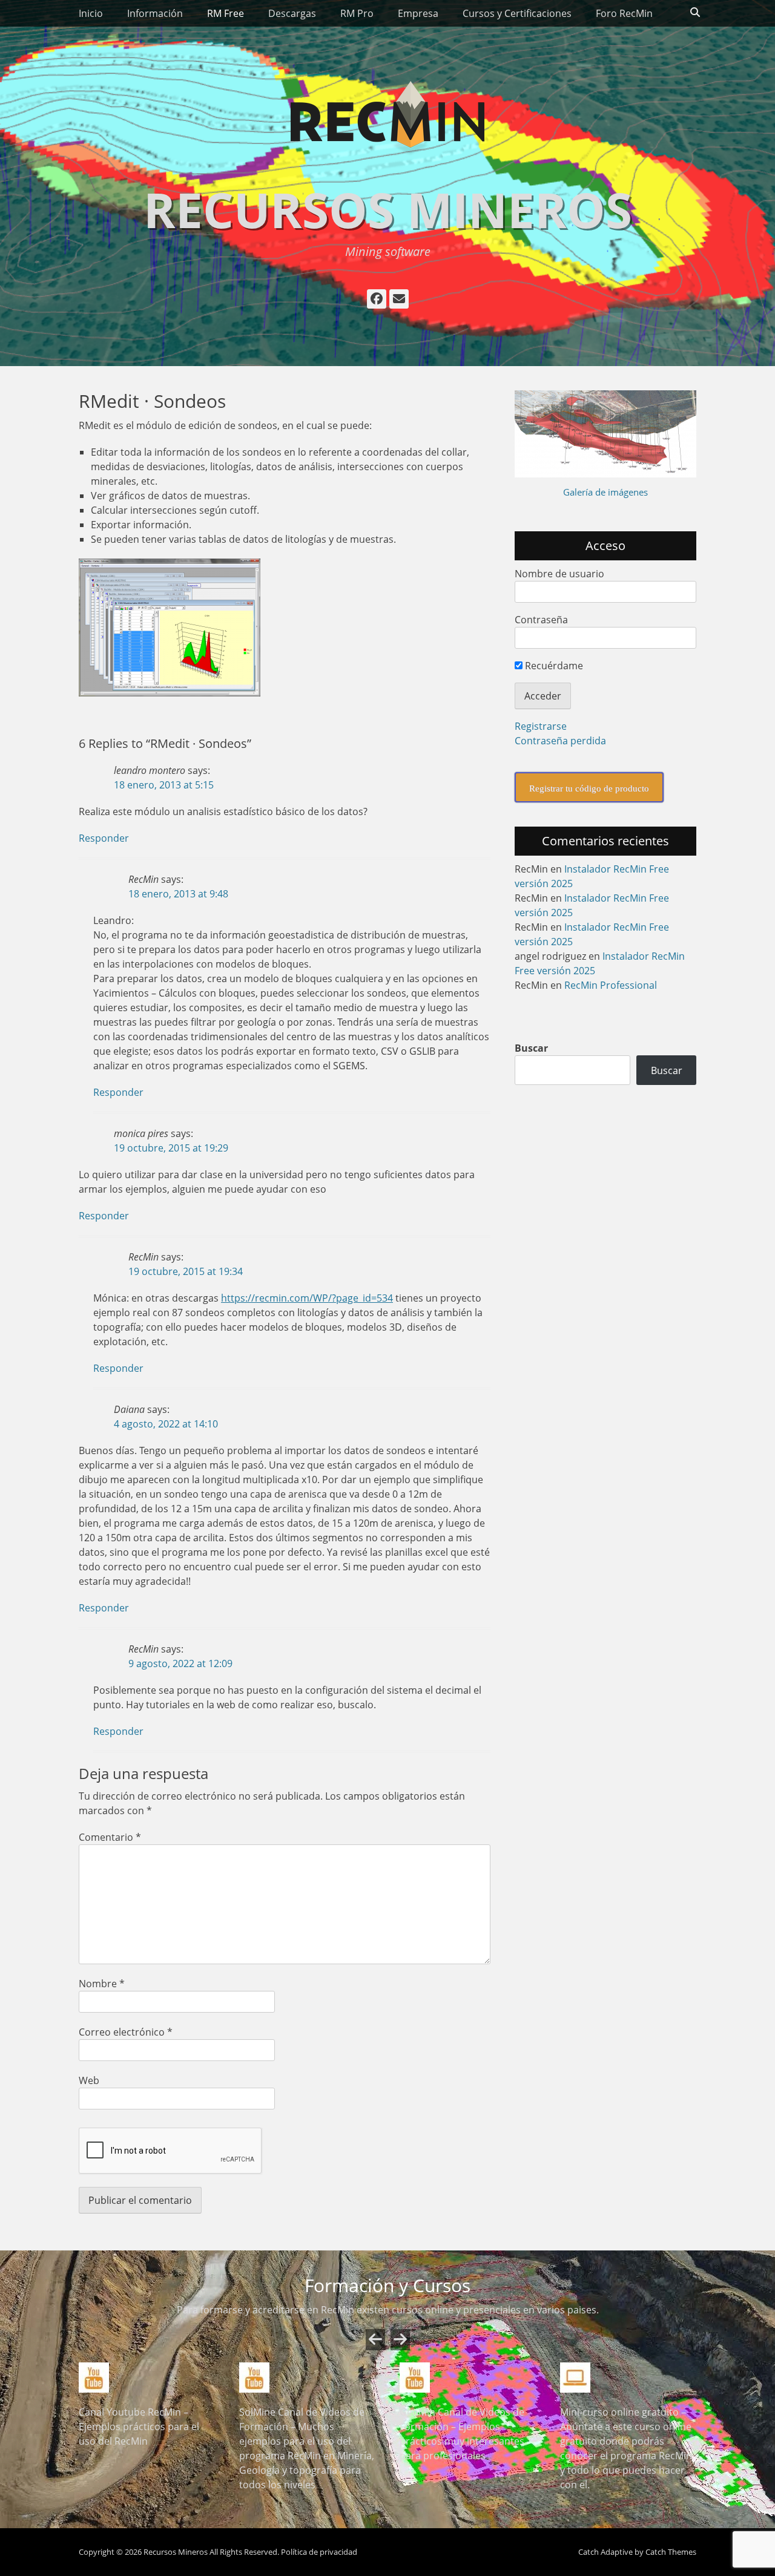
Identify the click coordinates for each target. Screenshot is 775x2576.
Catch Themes (671, 2537)
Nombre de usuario (559, 574)
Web (89, 2080)
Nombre (102, 1984)
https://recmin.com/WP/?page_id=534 (307, 1298)
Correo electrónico (126, 2032)
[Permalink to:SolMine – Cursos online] (147, 2378)
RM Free (226, 13)
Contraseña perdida (560, 741)
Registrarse (541, 726)
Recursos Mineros (388, 209)
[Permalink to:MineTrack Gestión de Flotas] (468, 2378)
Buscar (531, 1048)
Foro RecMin (624, 13)
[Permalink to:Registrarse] (628, 2378)
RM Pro (357, 13)
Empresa (418, 13)
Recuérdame (553, 666)
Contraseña (541, 620)
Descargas (292, 13)
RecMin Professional (611, 985)
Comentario (110, 1837)
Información (155, 13)
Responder (104, 838)
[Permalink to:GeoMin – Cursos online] (307, 2378)
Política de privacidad (319, 2537)
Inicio (91, 13)
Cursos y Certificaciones (517, 13)
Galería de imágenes (605, 492)
